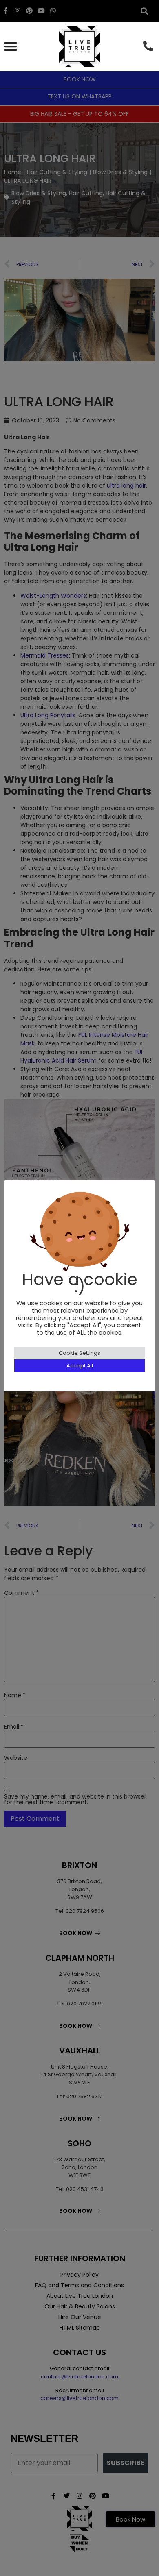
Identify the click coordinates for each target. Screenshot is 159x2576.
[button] (10, 46)
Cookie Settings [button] (79, 1353)
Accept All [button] (80, 1366)
